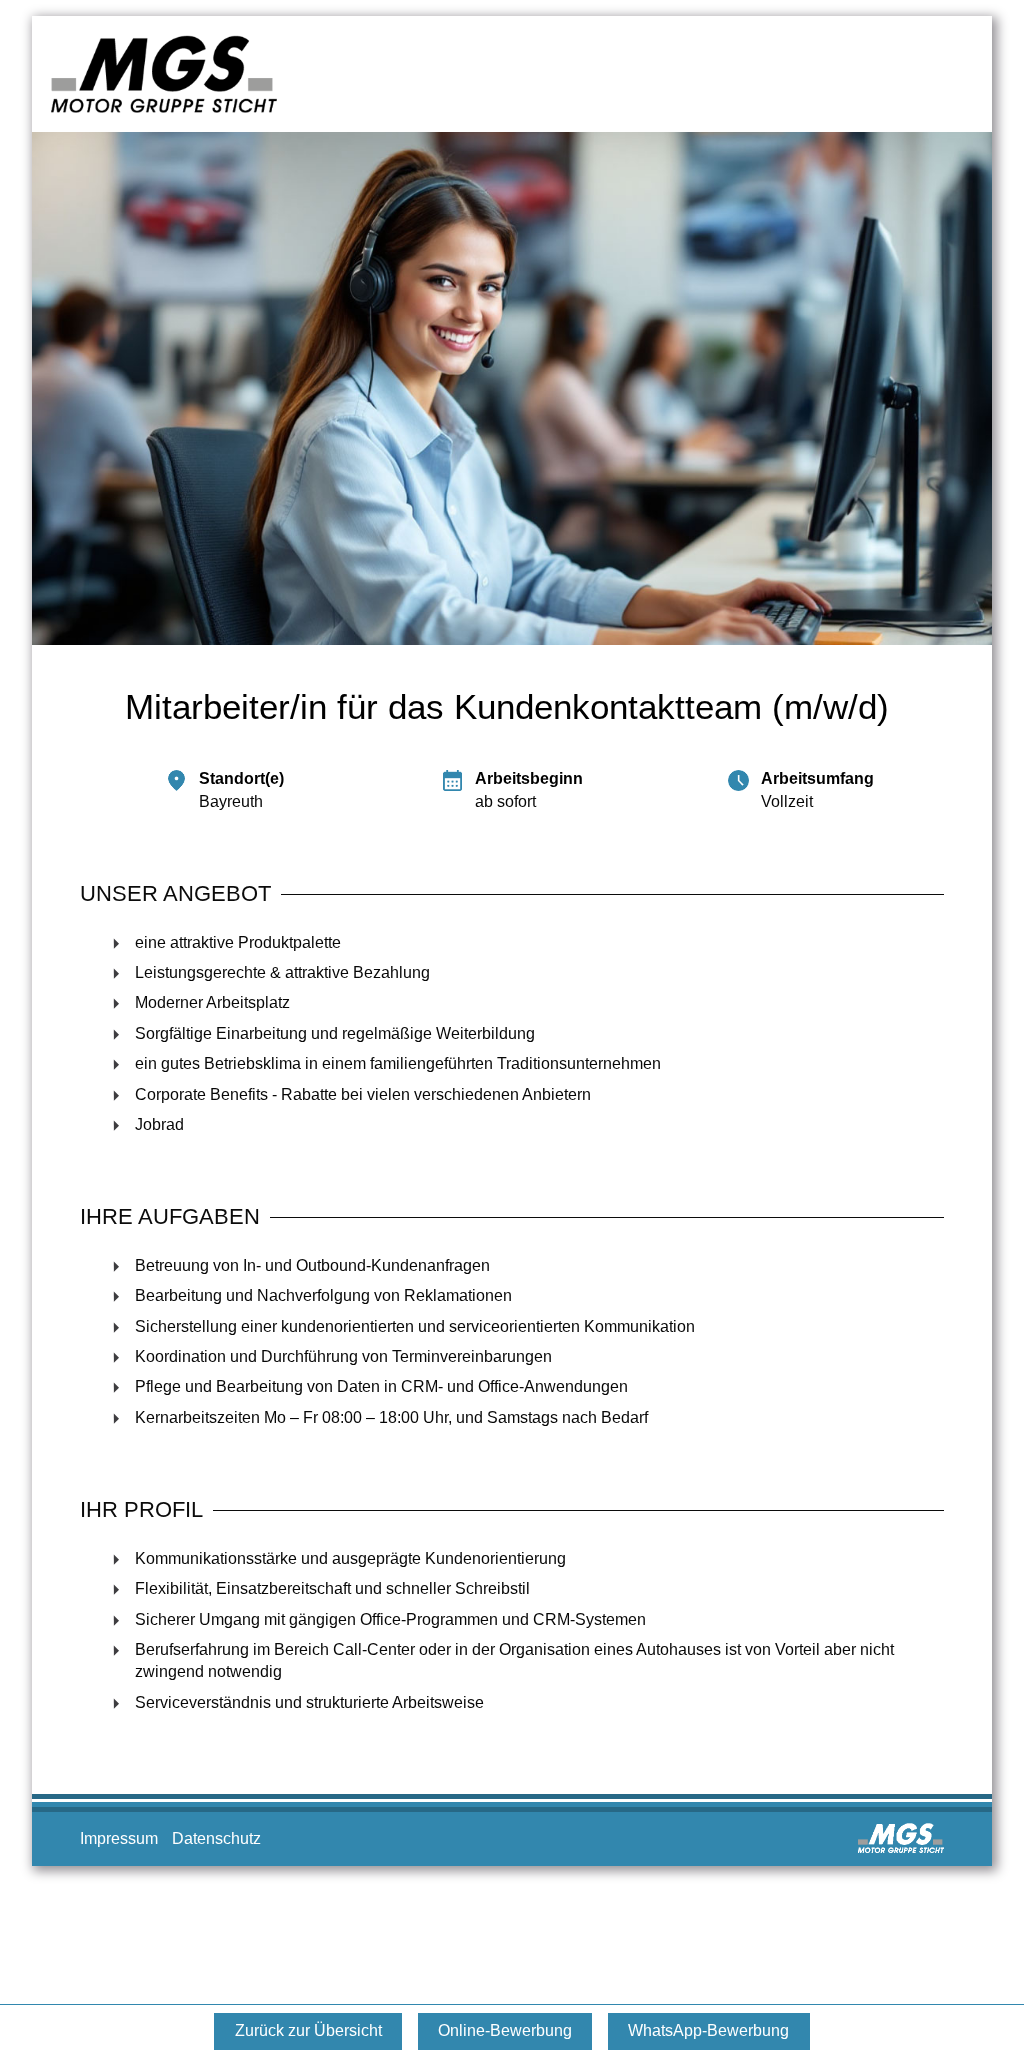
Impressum (121, 1838)
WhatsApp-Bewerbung (708, 2030)
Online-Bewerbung (505, 2030)
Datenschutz (216, 1838)
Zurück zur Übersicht (308, 2030)
